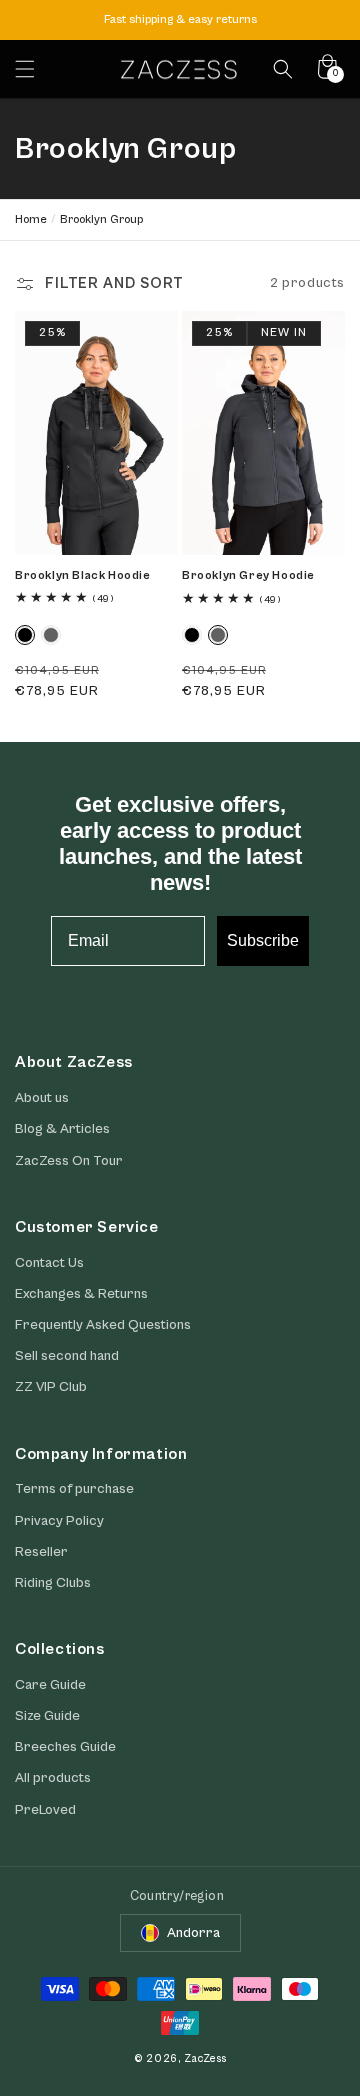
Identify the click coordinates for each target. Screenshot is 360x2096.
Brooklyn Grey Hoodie (248, 575)
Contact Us (49, 1263)
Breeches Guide (65, 1747)
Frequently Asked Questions (103, 1325)
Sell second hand (67, 1356)
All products (53, 1778)
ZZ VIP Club (51, 1387)
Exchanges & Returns (81, 1294)
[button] (25, 69)
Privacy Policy (59, 1521)
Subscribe (263, 940)
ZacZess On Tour (69, 1161)
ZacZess (205, 2058)
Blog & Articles (62, 1129)
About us (42, 1098)
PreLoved (45, 1810)
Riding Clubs (53, 1583)
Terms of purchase (74, 1489)
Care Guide (50, 1685)
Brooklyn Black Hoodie (83, 575)
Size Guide (47, 1716)
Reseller (41, 1552)
